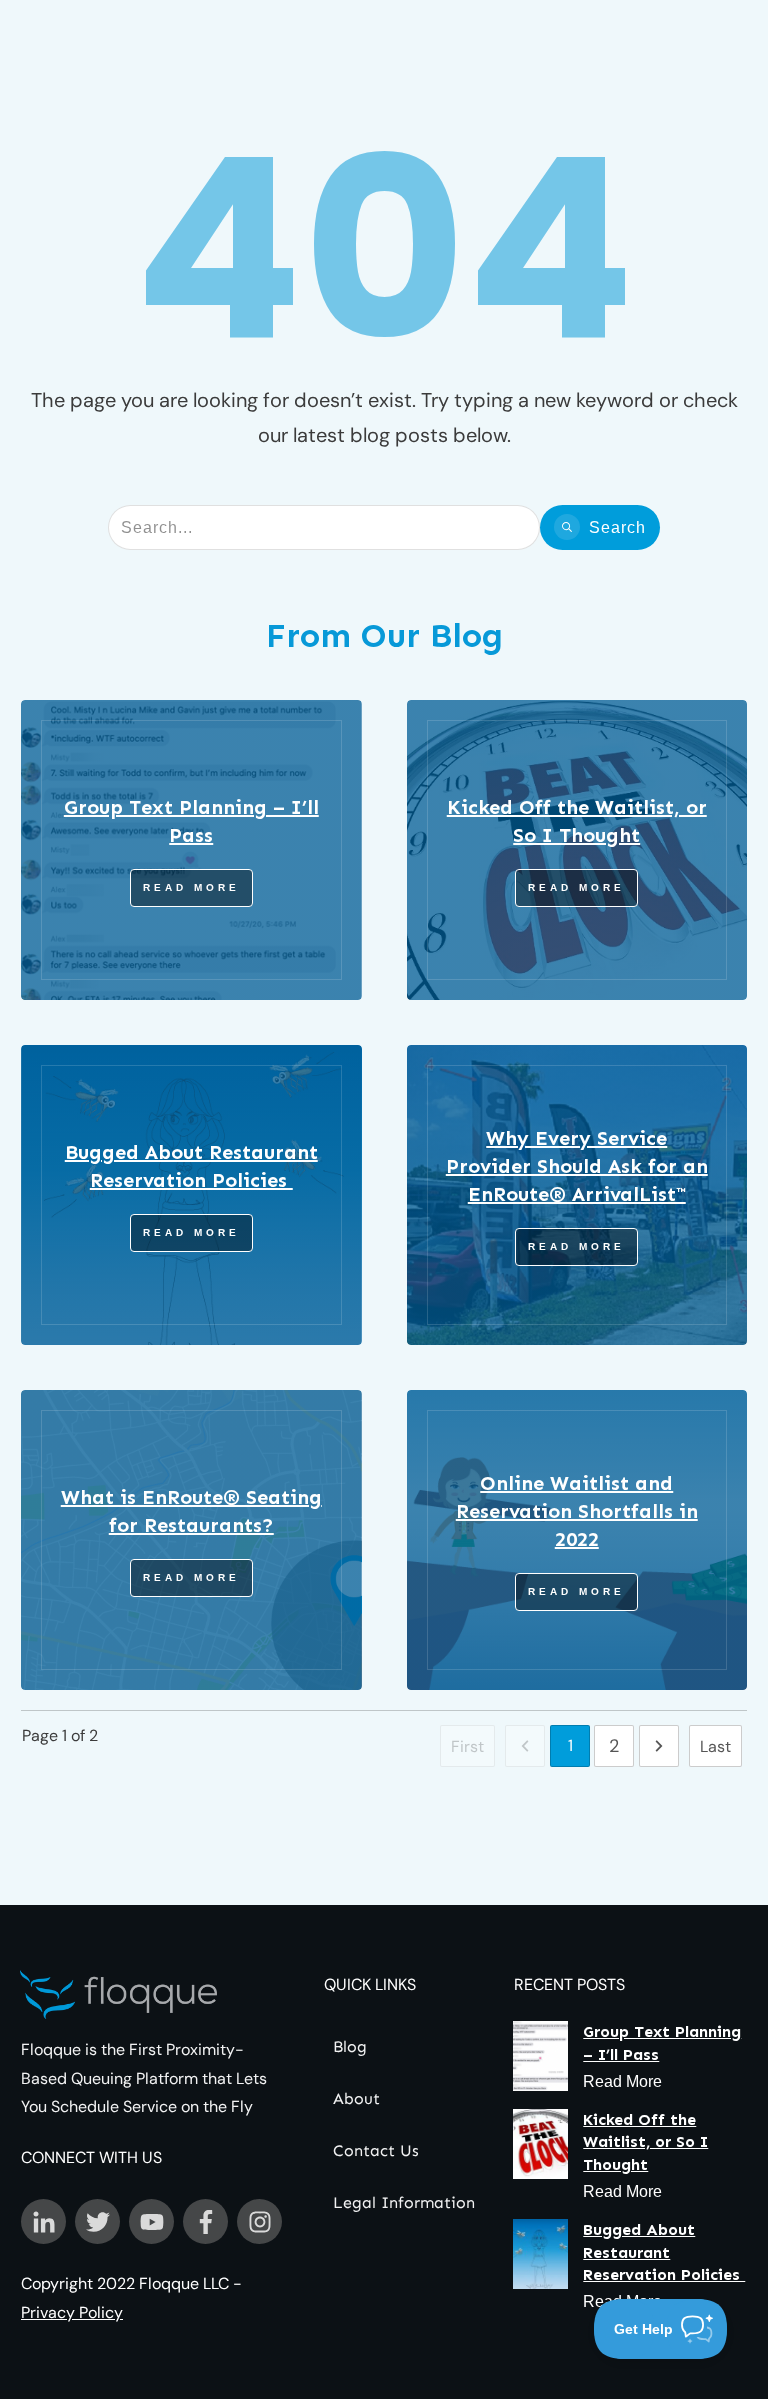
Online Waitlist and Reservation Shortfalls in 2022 (577, 1511)
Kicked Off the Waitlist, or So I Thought (645, 2142)
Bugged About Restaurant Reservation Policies (664, 2252)
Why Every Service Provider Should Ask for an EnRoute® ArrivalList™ (577, 1166)
